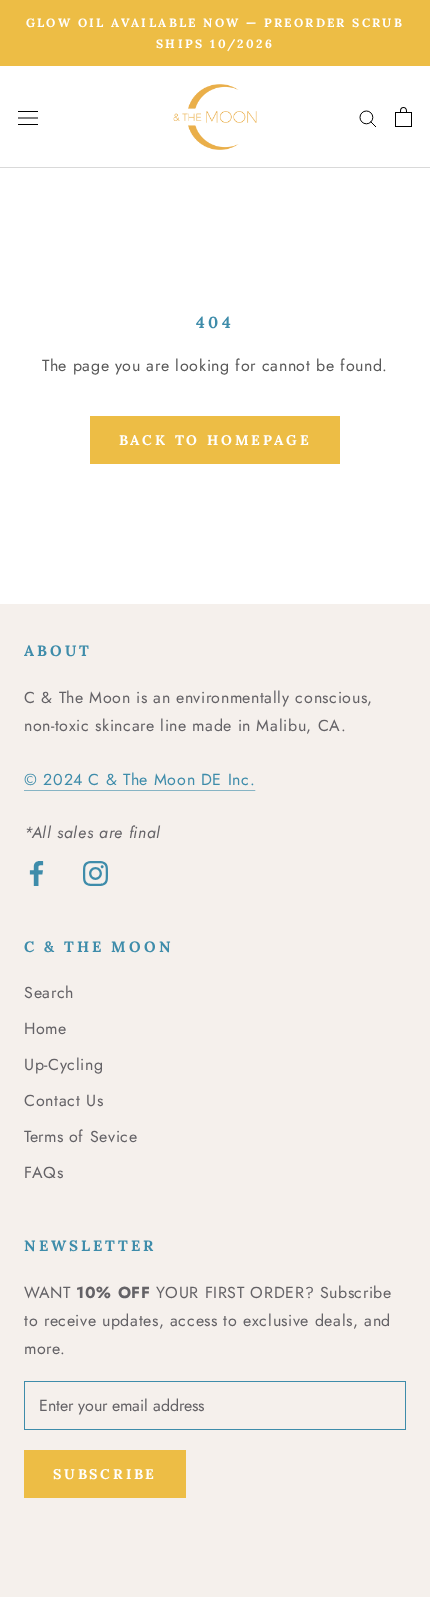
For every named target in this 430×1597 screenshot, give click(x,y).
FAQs (44, 1172)
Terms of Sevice (81, 1136)
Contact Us (63, 1100)
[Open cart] (403, 117)
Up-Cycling (63, 1064)
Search (49, 992)
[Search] (368, 117)
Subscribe (105, 1474)
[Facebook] (36, 872)
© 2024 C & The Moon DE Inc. (139, 779)
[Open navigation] (28, 117)
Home (45, 1028)
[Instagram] (95, 872)
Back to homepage (215, 440)
